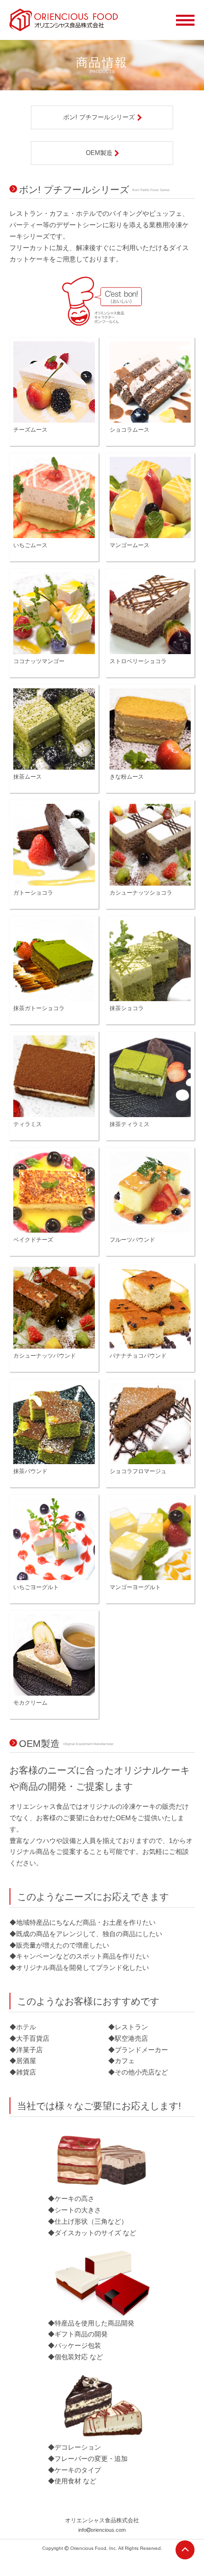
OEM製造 (99, 153)
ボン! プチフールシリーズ (99, 117)
